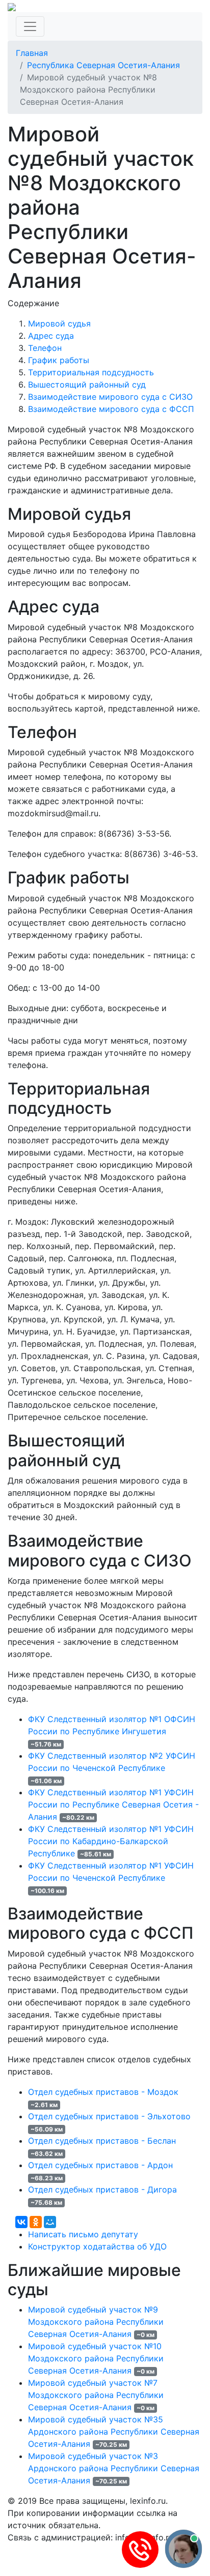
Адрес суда (51, 336)
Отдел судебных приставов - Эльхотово (109, 2116)
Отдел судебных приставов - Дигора (102, 2189)
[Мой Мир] (50, 2222)
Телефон (45, 348)
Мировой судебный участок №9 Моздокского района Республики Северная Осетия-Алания (96, 2322)
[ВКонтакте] (21, 2222)
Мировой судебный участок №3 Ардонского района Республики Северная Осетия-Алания (114, 2468)
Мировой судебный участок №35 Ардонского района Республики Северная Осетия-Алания (114, 2432)
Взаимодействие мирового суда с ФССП (111, 409)
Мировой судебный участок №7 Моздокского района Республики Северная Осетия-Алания (96, 2395)
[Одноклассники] (36, 2222)
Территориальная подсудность (91, 372)
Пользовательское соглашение (70, 2562)
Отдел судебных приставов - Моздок (103, 2092)
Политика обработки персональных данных (96, 2550)
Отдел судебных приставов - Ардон (100, 2165)
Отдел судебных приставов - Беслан (102, 2141)
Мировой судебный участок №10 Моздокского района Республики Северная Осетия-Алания (96, 2358)
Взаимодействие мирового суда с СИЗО (110, 397)
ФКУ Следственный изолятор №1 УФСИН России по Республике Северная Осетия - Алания (113, 1804)
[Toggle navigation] (30, 26)
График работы (59, 360)
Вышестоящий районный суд (87, 384)
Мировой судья (59, 323)
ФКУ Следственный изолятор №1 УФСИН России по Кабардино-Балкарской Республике (111, 1841)
